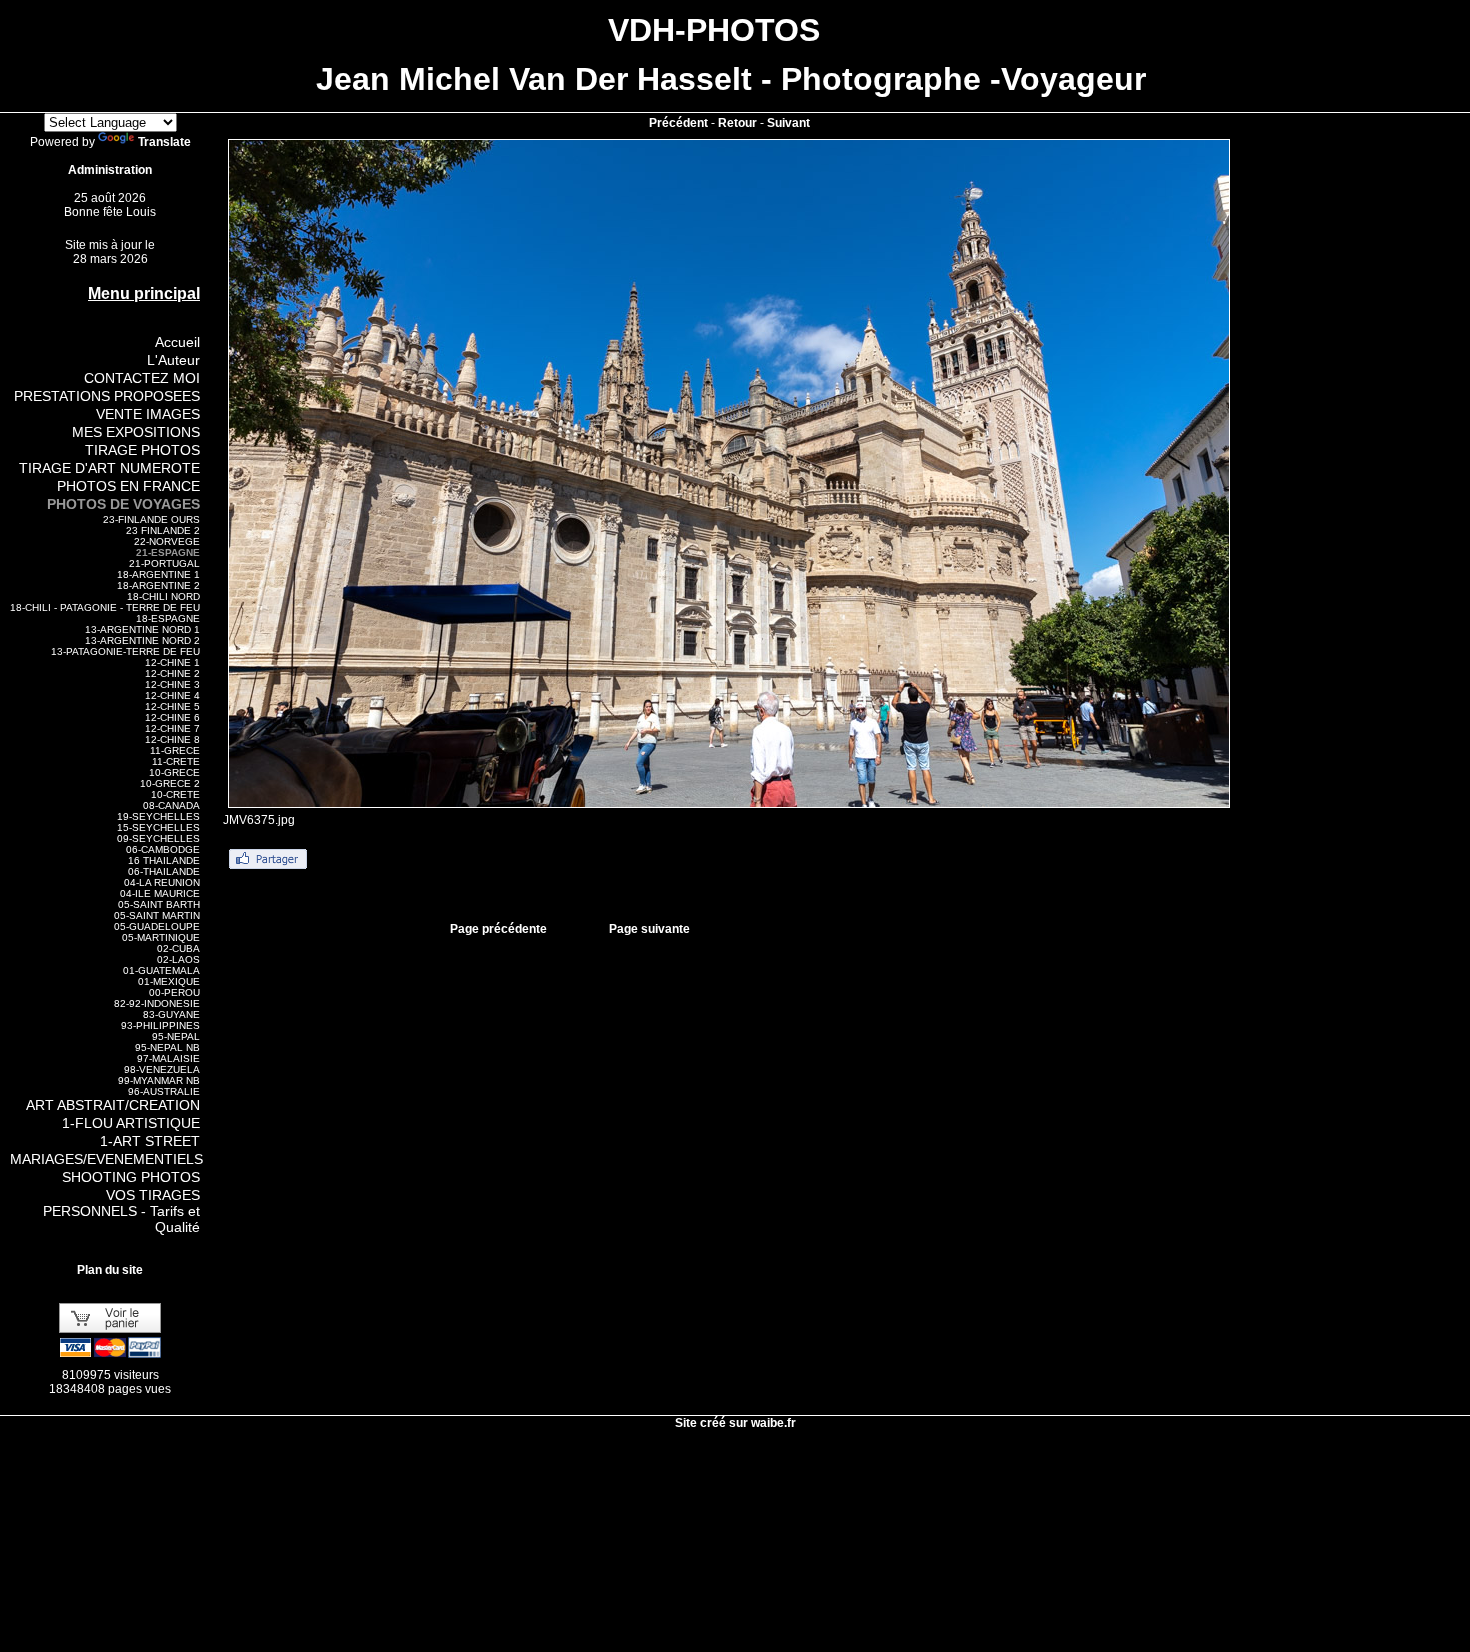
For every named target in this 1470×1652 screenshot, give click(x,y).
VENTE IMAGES (148, 414)
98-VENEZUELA (162, 1069)
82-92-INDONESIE (157, 1003)
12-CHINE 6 (172, 717)
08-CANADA (171, 805)
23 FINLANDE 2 (163, 530)
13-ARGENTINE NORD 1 (142, 629)
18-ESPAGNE (168, 618)
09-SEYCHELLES (158, 838)
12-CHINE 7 (172, 728)
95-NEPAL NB (167, 1047)
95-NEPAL (176, 1036)
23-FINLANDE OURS (151, 519)
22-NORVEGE (167, 541)
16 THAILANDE (164, 860)
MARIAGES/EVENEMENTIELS (106, 1159)
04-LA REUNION (162, 882)
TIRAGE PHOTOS (142, 450)
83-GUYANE (171, 1014)
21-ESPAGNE (168, 552)
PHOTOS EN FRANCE (128, 486)
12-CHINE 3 (172, 684)
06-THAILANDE (164, 871)
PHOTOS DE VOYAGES (123, 504)
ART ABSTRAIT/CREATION (113, 1105)
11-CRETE (176, 761)
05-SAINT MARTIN (157, 915)
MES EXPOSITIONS (136, 432)
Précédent (678, 123)
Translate (164, 142)
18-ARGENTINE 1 (158, 574)
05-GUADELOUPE (157, 926)
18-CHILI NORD (163, 596)
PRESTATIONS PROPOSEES (107, 396)
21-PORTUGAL (164, 563)
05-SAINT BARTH (159, 904)
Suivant (788, 123)
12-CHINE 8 (172, 739)
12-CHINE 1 (172, 662)
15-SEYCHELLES (158, 827)
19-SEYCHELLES (158, 816)
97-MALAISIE (168, 1058)
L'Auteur (173, 360)
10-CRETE (175, 794)
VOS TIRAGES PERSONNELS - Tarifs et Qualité (121, 1211)
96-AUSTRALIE (164, 1091)
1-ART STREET (150, 1141)
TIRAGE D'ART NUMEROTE (109, 468)
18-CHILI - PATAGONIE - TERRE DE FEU (105, 607)
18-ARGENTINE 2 (158, 585)
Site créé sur (735, 1423)
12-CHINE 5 (172, 706)
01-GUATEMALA (161, 970)
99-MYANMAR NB (159, 1080)
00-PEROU (174, 992)
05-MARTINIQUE (161, 937)
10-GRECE (174, 772)
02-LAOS (178, 959)
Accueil (177, 342)
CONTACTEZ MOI (142, 378)
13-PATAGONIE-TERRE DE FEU (125, 651)
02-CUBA (178, 948)
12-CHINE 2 (172, 673)
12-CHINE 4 (172, 695)
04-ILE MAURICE (160, 893)
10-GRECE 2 (170, 783)
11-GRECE (175, 750)
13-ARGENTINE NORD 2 (142, 640)
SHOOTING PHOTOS (131, 1177)
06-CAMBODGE (163, 849)
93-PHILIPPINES (160, 1025)
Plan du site (110, 1270)
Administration (110, 170)
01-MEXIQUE (169, 981)
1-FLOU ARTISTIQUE (131, 1123)
